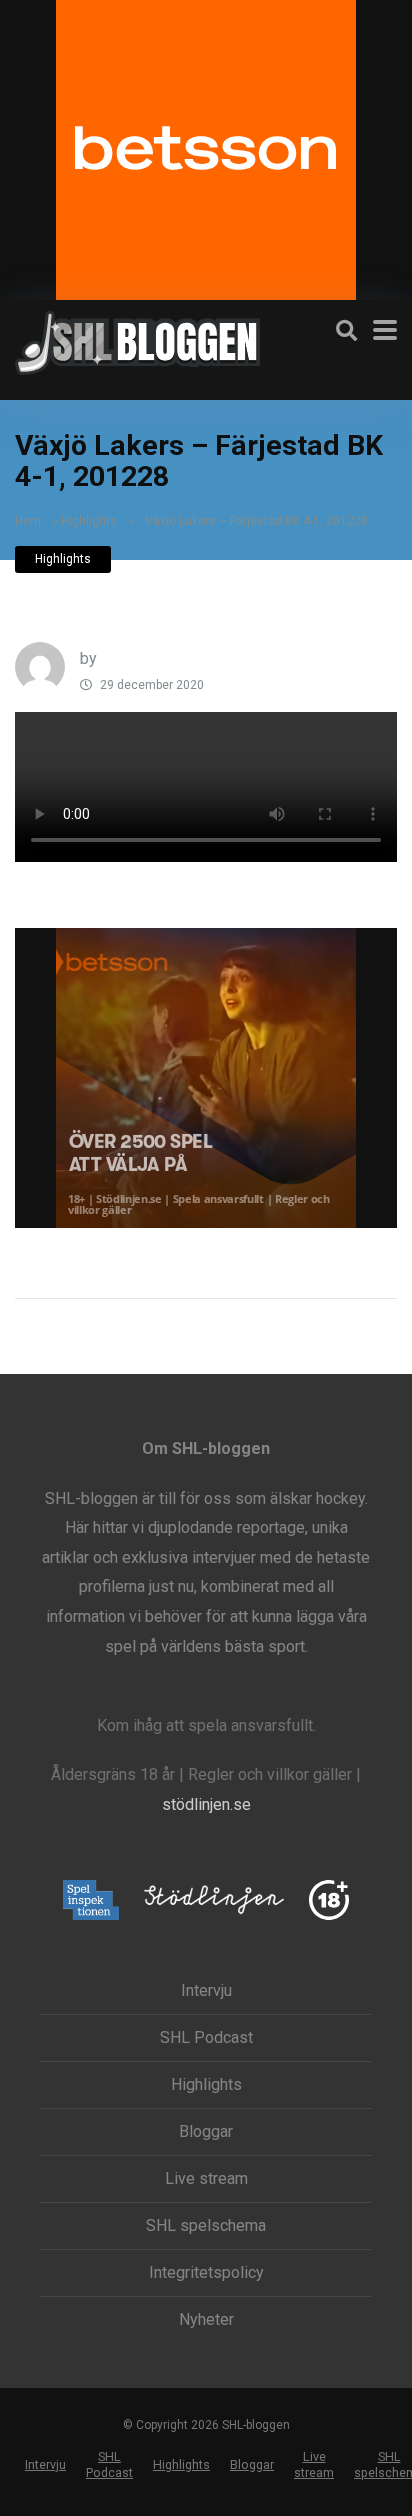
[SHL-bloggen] (137, 340)
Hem (28, 521)
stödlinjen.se (206, 1804)
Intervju (206, 1991)
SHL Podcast (206, 2038)
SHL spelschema (206, 2226)
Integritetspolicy (206, 2273)
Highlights (89, 521)
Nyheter (206, 2320)
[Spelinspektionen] (91, 1901)
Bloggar (206, 2132)
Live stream (206, 2179)
